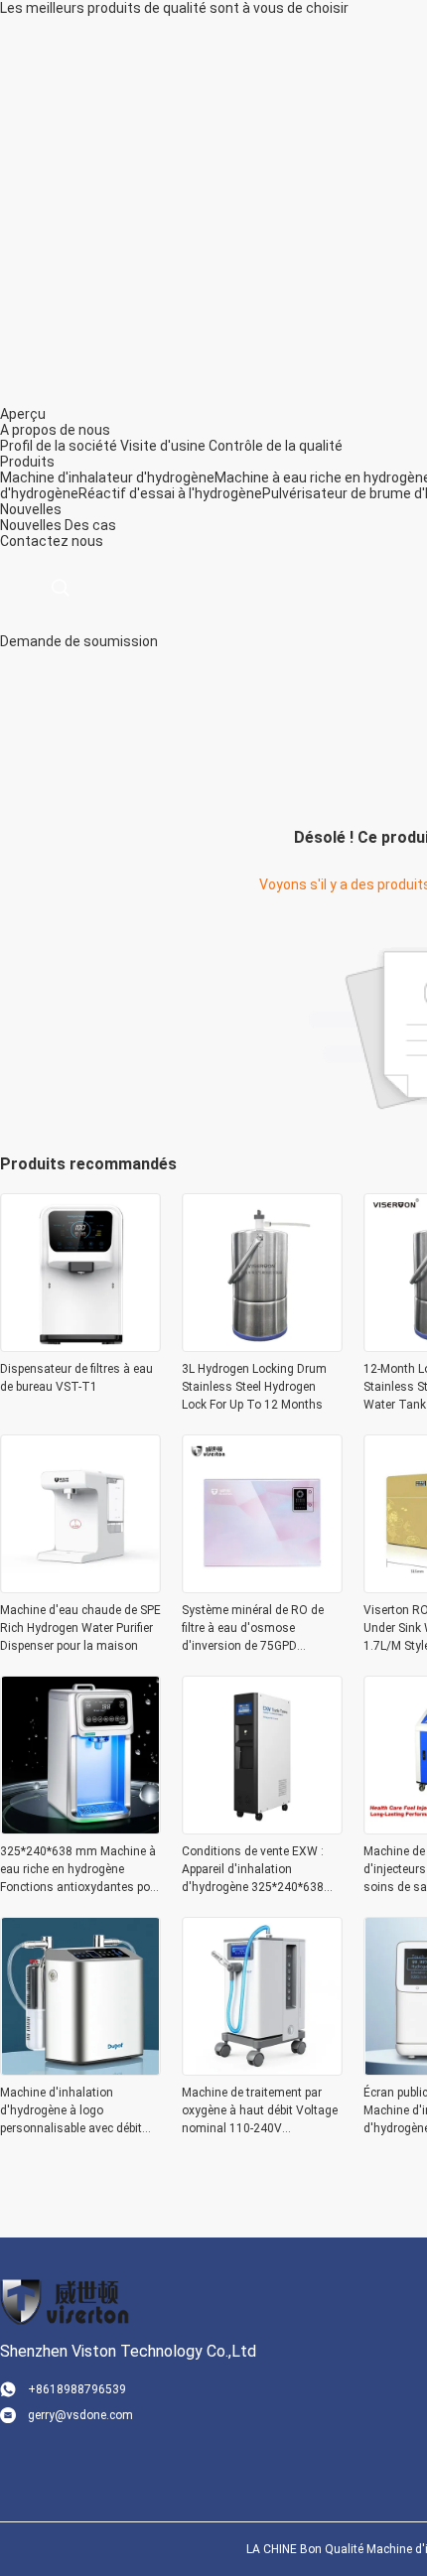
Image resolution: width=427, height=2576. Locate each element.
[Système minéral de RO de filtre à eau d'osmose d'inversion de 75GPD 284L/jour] (262, 1587)
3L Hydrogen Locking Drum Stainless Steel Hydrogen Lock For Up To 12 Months (254, 1387)
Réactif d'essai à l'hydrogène (170, 493)
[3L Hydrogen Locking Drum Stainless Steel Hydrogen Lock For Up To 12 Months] (262, 1346)
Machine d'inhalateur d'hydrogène (107, 477)
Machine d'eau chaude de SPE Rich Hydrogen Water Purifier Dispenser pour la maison (80, 1628)
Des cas (90, 525)
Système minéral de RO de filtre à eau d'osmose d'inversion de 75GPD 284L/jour (253, 1629)
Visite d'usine (163, 446)
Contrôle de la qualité (276, 446)
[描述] (60, 588)
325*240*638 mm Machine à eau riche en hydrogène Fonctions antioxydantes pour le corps (80, 1870)
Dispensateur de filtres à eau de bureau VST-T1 (76, 1378)
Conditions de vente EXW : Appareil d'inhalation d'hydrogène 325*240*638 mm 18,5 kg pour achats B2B (261, 1870)
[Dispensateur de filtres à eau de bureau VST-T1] (80, 1346)
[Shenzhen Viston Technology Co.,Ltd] (65, 2302)
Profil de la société (59, 446)
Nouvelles (31, 525)
